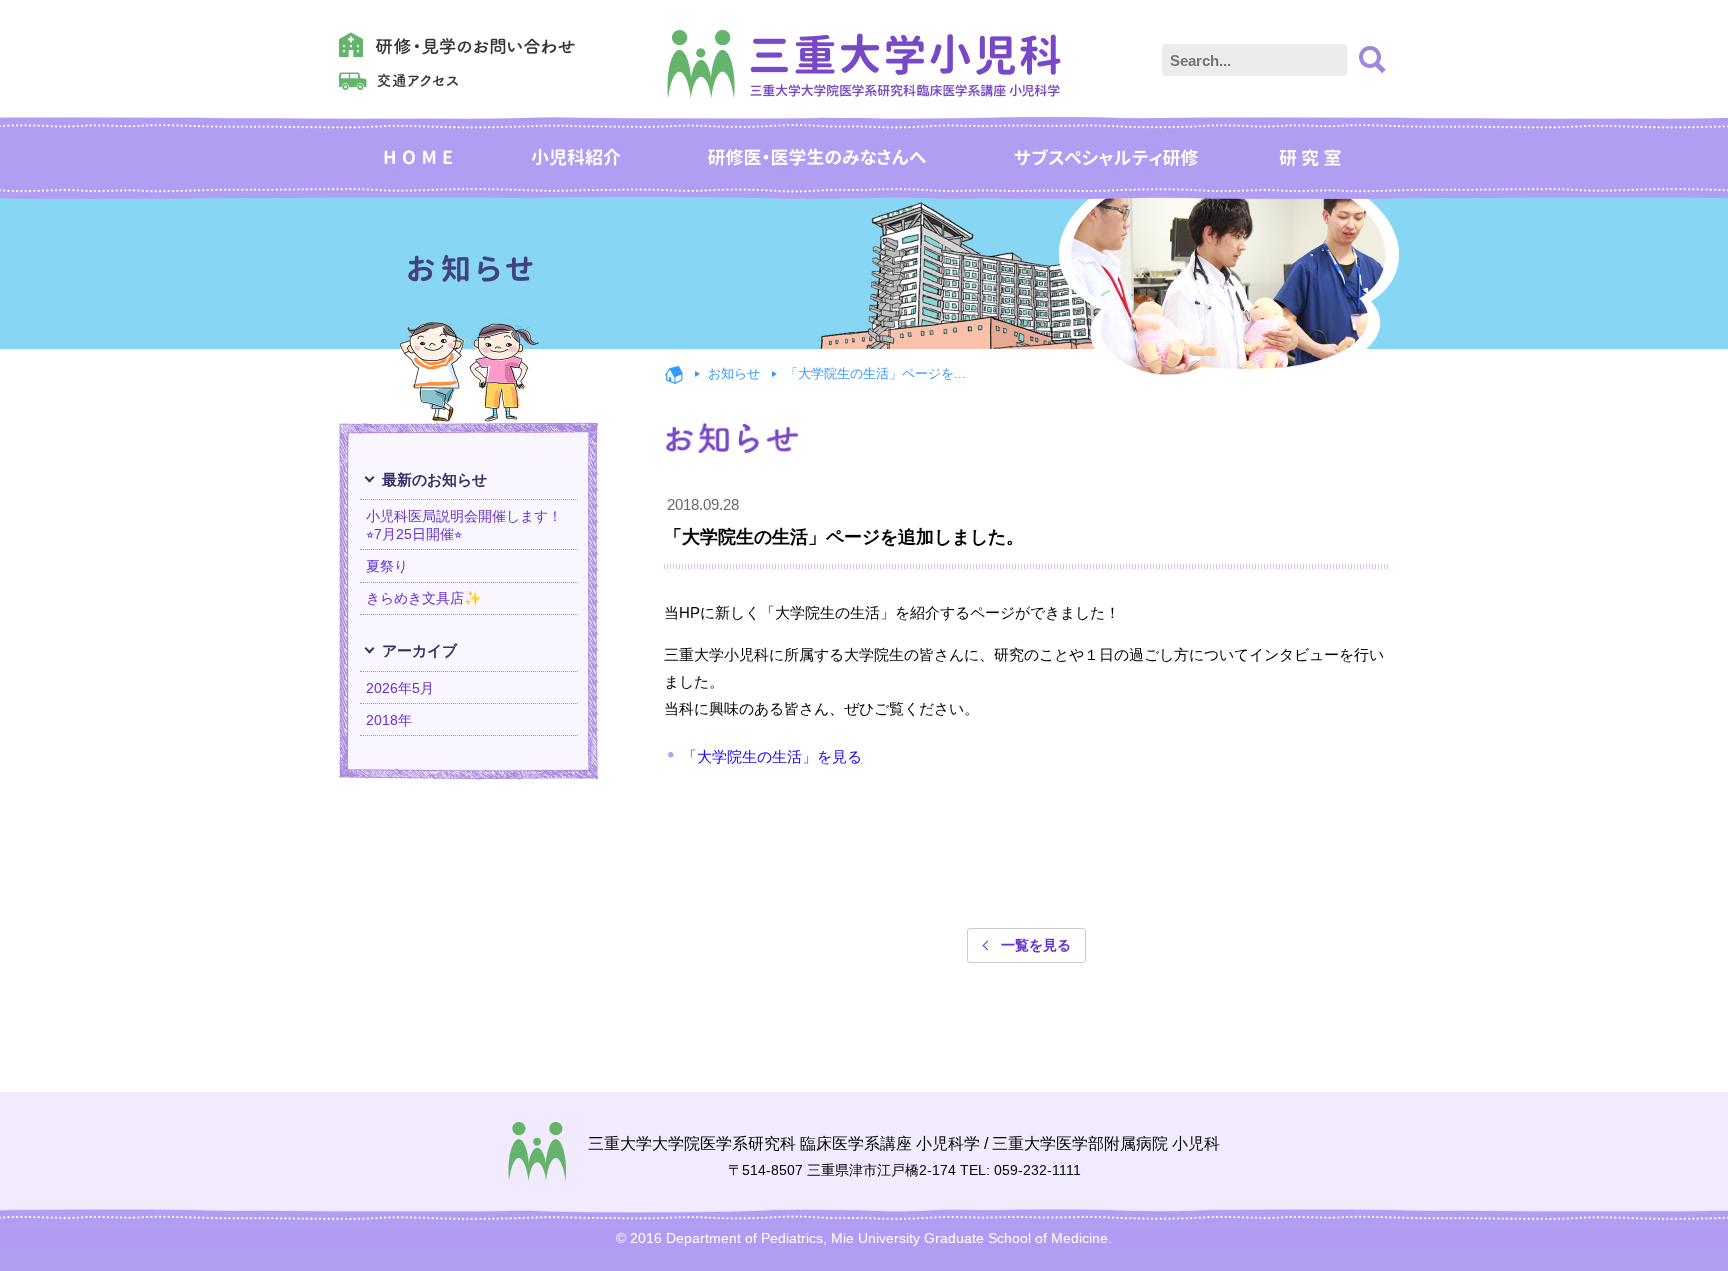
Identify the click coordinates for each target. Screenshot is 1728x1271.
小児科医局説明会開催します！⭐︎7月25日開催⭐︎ (464, 525)
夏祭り (387, 566)
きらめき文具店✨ (423, 598)
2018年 (389, 720)
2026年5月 (400, 688)
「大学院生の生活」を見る (772, 756)
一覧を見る (1036, 945)
